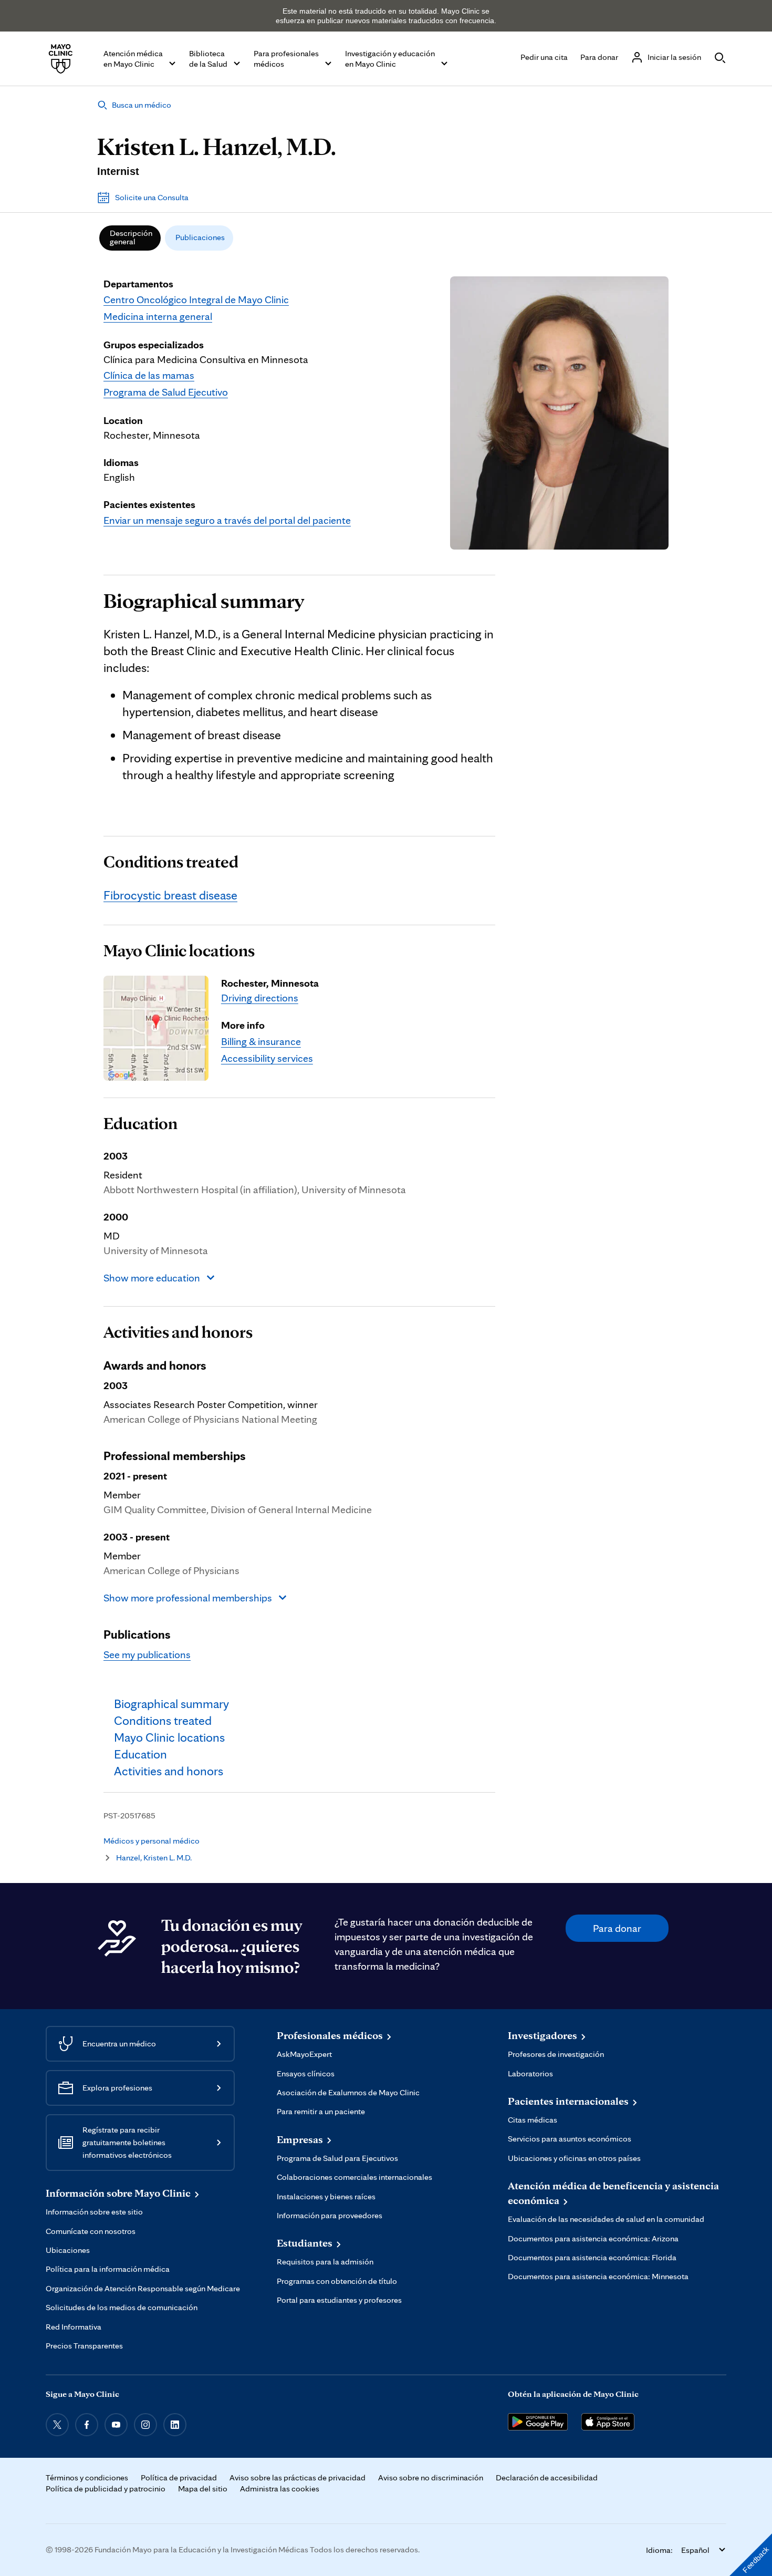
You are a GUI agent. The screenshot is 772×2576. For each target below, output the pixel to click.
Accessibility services (267, 1058)
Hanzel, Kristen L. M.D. (154, 1858)
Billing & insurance (261, 1041)
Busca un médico (142, 105)
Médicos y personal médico (152, 1841)
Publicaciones (200, 237)
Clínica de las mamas (149, 375)
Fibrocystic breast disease (170, 895)
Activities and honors (178, 1332)
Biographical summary (204, 601)
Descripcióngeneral (131, 237)
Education (140, 1123)
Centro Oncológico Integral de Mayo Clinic (196, 299)
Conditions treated (171, 862)
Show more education (152, 1278)
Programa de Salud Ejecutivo (166, 392)
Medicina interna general (158, 316)
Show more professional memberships (188, 1598)
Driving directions (260, 998)
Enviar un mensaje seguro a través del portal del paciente (227, 520)
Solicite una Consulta (152, 197)
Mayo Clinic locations (179, 950)
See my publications (147, 1654)
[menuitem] (130, 238)
